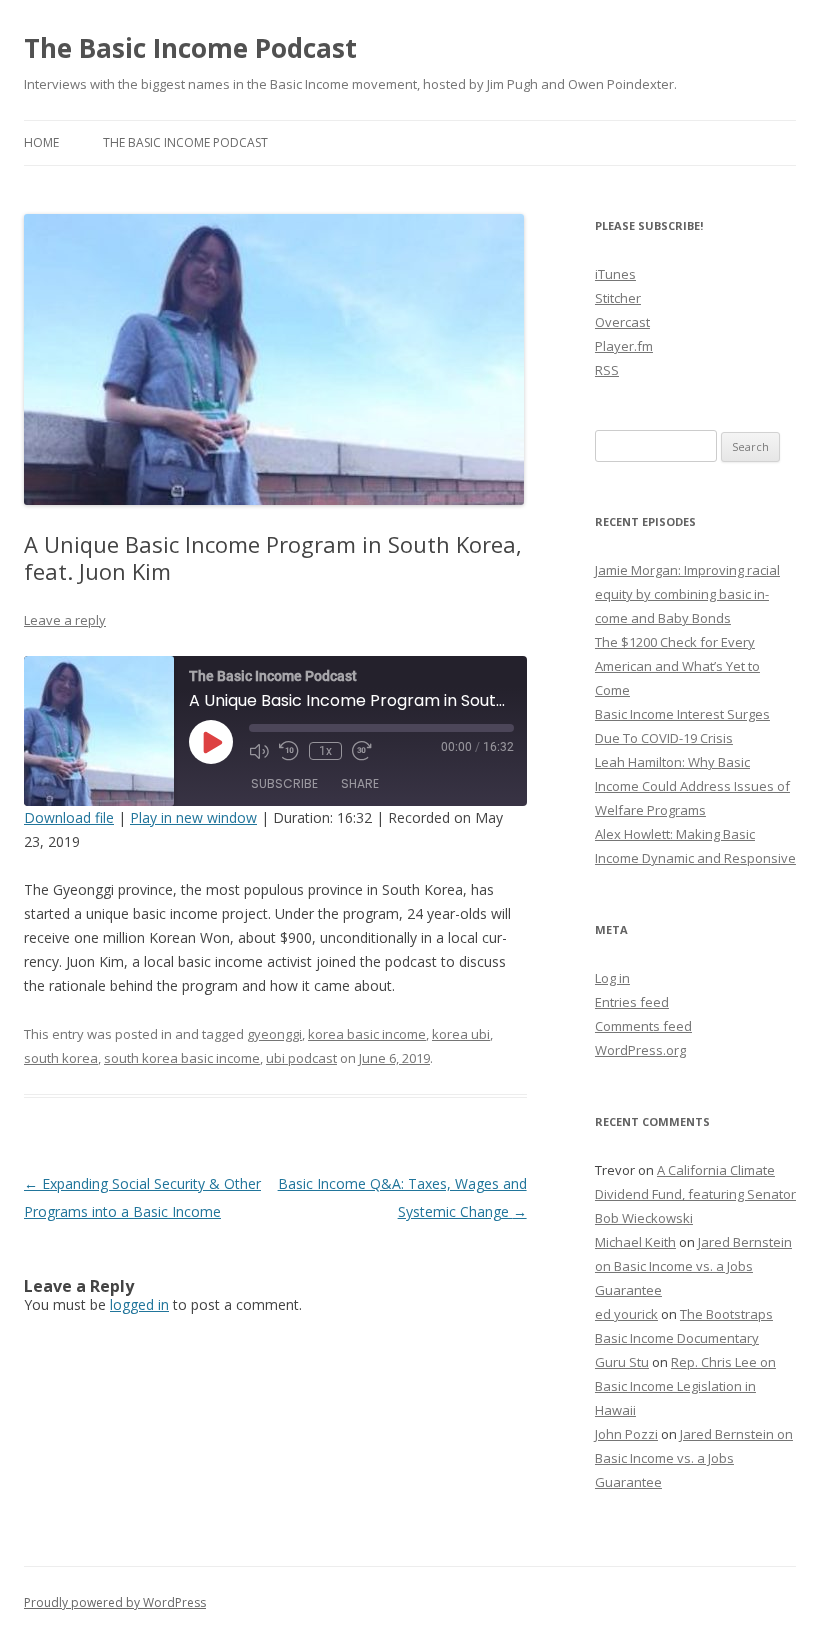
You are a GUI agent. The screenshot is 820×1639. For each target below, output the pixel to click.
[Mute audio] (259, 751)
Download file (69, 817)
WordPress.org (640, 1050)
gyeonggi (274, 1034)
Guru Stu (622, 1362)
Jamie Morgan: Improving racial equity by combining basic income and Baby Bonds (687, 594)
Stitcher (618, 298)
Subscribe (284, 783)
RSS (607, 370)
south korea (61, 1058)
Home (41, 142)
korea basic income (367, 1034)
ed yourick (626, 1314)
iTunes (615, 274)
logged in (139, 1304)
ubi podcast (301, 1058)
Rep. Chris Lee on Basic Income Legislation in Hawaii (685, 1386)
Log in (612, 978)
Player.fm (624, 346)
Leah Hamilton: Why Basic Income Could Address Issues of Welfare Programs (692, 786)
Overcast (622, 322)
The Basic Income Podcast (190, 48)
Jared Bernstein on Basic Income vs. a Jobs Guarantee (693, 1266)
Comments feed (643, 1026)
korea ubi (461, 1034)
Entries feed (632, 1002)
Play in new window (193, 817)
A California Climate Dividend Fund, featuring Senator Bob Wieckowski (695, 1194)
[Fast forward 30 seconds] (362, 751)
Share (360, 783)
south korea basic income (182, 1058)
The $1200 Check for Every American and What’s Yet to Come (677, 666)
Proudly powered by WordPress (115, 1602)
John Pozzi (626, 1434)
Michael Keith (635, 1242)
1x (325, 751)
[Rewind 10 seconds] (289, 751)
